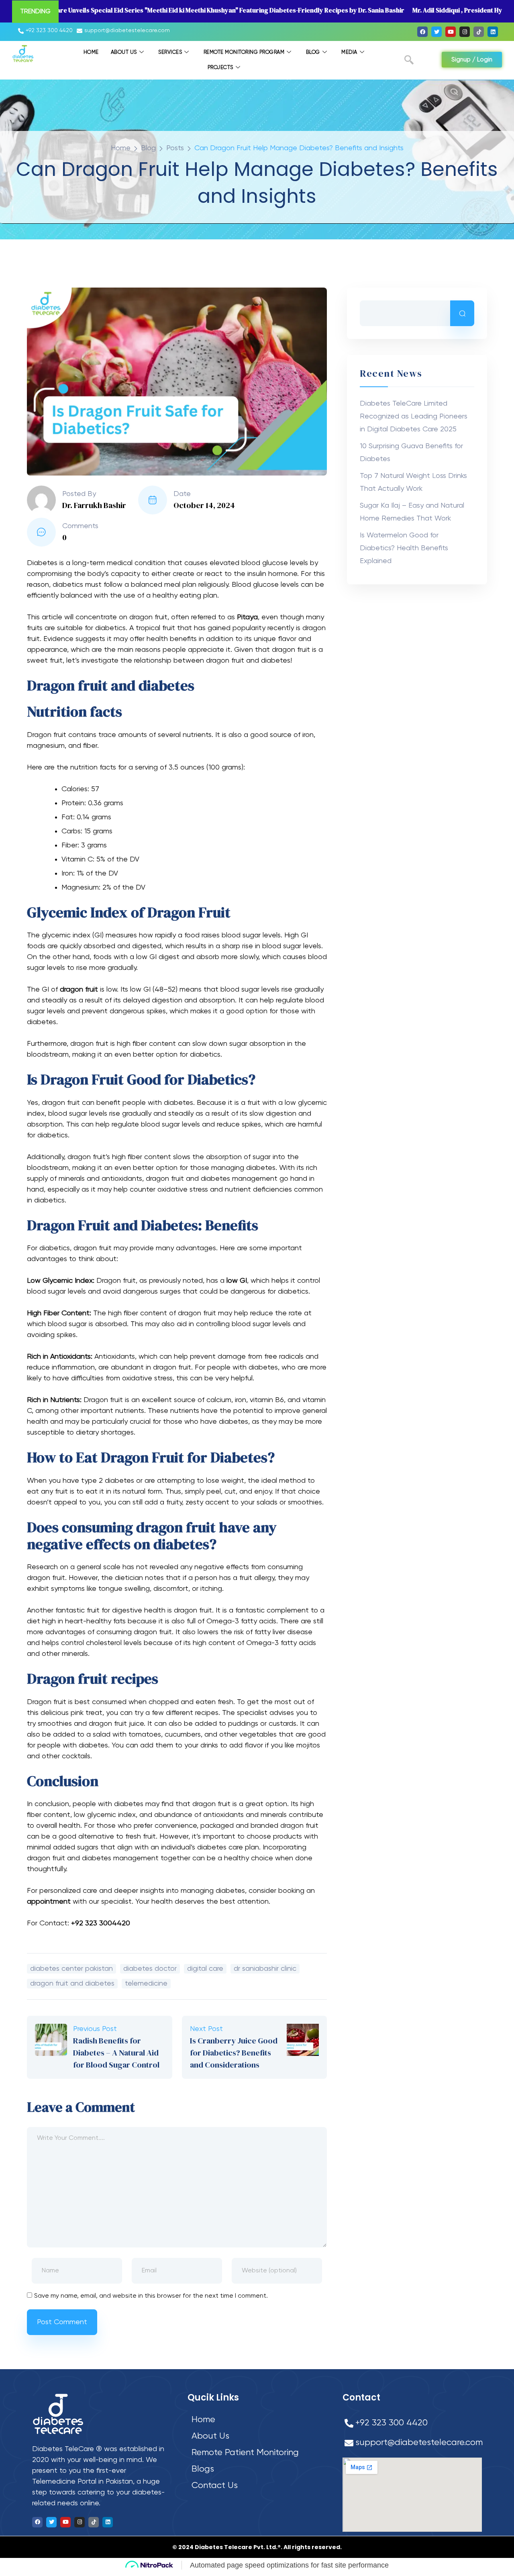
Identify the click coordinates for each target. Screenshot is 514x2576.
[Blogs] (258, 2469)
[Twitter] (436, 32)
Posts (175, 148)
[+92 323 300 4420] (46, 31)
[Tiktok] (479, 32)
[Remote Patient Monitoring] (258, 2453)
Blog (313, 52)
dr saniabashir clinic (265, 1969)
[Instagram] (465, 32)
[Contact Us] (258, 2486)
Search (462, 313)
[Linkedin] (493, 32)
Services (170, 52)
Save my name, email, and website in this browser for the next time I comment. (151, 2296)
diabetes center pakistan (71, 1969)
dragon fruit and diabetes (72, 1984)
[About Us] (258, 2436)
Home (91, 52)
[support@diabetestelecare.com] (124, 31)
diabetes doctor (150, 1969)
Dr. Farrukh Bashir (94, 505)
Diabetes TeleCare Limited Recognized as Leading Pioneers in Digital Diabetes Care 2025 (414, 416)
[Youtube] (451, 32)
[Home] (258, 2420)
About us (124, 52)
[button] (409, 61)
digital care (205, 1969)
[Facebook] (422, 32)
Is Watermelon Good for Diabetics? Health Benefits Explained (404, 548)
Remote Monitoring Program (244, 52)
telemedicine (146, 1984)
